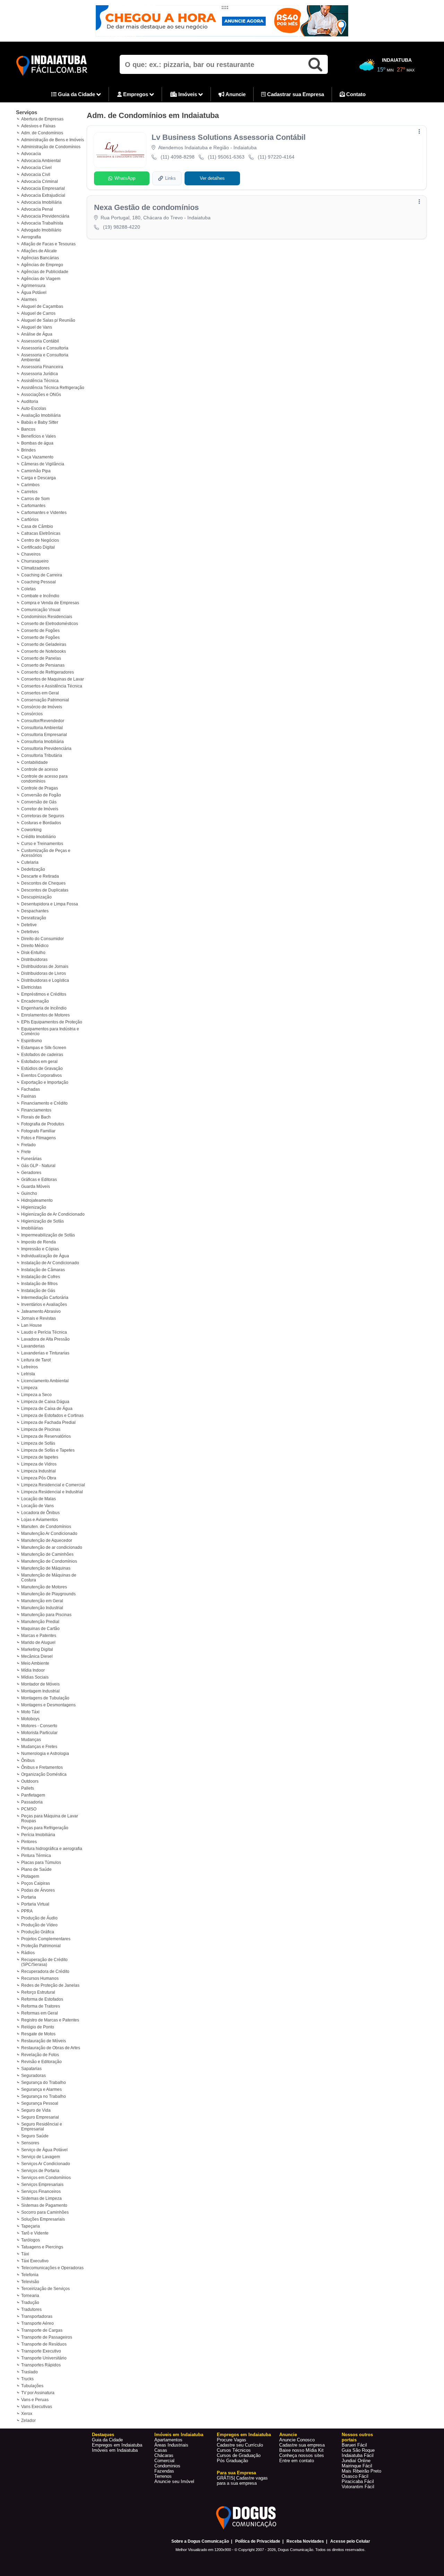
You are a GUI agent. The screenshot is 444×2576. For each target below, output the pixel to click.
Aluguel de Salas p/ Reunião (48, 320)
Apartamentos (168, 2440)
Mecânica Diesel (37, 1656)
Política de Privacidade (258, 2541)
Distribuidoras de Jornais (45, 966)
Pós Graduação (232, 2461)
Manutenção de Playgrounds (48, 1594)
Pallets (28, 1788)
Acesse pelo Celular (350, 2541)
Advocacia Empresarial (43, 188)
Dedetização (33, 869)
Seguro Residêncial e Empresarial (42, 2127)
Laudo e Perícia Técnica (44, 1332)
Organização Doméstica (44, 1774)
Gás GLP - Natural (38, 1166)
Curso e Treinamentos (42, 844)
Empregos (136, 94)
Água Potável (34, 293)
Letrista (28, 1374)
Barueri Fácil (354, 2445)
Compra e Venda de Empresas (50, 603)
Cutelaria (30, 862)
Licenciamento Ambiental (45, 1381)
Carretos (29, 492)
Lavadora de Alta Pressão (45, 1339)
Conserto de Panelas (41, 658)
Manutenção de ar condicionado (52, 1547)
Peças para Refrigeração (45, 1828)
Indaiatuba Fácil (358, 2455)
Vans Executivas (37, 2407)
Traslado (29, 2372)
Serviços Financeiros (41, 2191)
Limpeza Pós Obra (39, 1478)
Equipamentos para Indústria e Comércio (50, 1031)
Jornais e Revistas (39, 1318)
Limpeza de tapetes (40, 1457)
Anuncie (235, 94)
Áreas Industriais (171, 2445)
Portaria (29, 1897)
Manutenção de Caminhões (47, 1554)
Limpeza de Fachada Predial (48, 1422)
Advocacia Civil (36, 175)
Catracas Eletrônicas (41, 533)
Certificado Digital (38, 547)
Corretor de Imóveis (40, 809)
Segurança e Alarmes (41, 2089)
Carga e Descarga (39, 478)
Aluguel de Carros (38, 313)
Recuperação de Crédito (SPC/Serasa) (44, 1962)
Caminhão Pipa (36, 471)
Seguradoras (33, 2076)
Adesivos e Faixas (38, 126)
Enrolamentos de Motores (45, 1015)
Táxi (25, 2254)
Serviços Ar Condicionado (46, 2164)
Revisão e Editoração (41, 2062)
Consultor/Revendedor (43, 721)
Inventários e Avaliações (44, 1304)
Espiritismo (32, 1041)
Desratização (34, 918)
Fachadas (31, 1089)
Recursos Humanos (40, 1978)
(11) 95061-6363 (226, 157)
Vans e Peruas (35, 2400)
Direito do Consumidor (42, 939)
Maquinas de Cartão (40, 1629)
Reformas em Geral (40, 2013)
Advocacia (31, 154)
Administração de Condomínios (51, 147)
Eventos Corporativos (41, 1075)
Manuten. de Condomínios (46, 1527)
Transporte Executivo (41, 2351)
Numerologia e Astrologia (45, 1754)
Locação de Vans (37, 1506)
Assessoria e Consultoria (45, 348)
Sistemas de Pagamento (44, 2205)
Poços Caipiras (36, 1883)
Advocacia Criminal (40, 181)
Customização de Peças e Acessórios (46, 853)
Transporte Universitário (44, 2358)
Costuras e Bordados (41, 823)
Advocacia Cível (36, 168)
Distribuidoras (34, 960)
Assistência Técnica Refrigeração (53, 388)
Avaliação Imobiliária (41, 415)
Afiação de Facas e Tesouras (48, 244)
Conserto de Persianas (43, 665)
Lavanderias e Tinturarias (45, 1353)
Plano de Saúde (36, 1869)
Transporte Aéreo (37, 2323)
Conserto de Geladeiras (44, 644)
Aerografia (31, 237)
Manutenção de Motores (44, 1587)
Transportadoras (37, 2316)
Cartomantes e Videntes (44, 513)
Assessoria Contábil (40, 341)
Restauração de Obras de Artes (51, 2048)
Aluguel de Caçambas (42, 306)
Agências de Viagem (41, 279)
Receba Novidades (305, 2541)
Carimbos (30, 485)
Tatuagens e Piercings (42, 2247)
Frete (26, 1152)
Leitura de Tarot (36, 1360)
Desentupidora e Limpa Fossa (50, 904)
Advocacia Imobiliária (41, 202)
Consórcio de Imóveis (42, 707)
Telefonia (30, 2275)
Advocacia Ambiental (41, 161)
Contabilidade (35, 762)
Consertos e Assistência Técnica (52, 686)
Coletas (28, 589)
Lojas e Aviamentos (40, 1520)
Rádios (28, 1953)
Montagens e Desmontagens (48, 1705)
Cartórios (30, 520)
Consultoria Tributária (42, 755)
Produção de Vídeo (39, 1925)
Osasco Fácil (355, 2476)
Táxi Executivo (35, 2261)
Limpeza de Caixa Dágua (45, 1402)
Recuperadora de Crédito (45, 1971)
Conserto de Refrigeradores (48, 672)
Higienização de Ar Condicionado (53, 1214)
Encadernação (35, 1001)
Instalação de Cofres (41, 1277)
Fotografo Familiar (38, 1131)
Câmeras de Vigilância (43, 464)
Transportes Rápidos (41, 2365)
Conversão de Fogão (41, 795)
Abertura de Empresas (42, 119)
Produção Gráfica (38, 1932)
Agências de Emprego (42, 265)
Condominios (167, 2466)
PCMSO (29, 1809)
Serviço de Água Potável (44, 2150)
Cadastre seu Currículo (240, 2445)
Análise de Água (37, 334)
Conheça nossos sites (302, 2455)
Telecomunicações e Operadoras (52, 2268)
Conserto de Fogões (40, 637)
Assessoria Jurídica (40, 374)
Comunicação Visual (41, 610)
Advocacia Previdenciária (45, 216)
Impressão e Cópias (40, 1249)
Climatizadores (35, 568)
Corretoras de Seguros (43, 816)
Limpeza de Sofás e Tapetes (48, 1450)
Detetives (30, 932)
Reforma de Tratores (41, 2006)
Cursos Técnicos (234, 2450)
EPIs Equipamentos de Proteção (52, 1022)
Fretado (28, 1145)
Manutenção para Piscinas (46, 1615)
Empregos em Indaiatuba (117, 2445)
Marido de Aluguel (38, 1642)
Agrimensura (33, 286)
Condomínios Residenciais (47, 617)
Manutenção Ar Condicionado (49, 1534)
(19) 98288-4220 (122, 227)
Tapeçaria (31, 2226)
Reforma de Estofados (42, 1999)
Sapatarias (31, 2069)
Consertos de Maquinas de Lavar (53, 679)
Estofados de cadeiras (42, 1055)
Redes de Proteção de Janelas (50, 1985)
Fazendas (164, 2471)
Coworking (31, 830)
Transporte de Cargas (42, 2330)
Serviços (27, 112)
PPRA (27, 1911)
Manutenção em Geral (42, 1601)
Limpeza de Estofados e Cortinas (52, 1416)
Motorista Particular (39, 1733)
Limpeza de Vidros (39, 1464)
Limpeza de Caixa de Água (47, 1409)
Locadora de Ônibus (40, 1513)
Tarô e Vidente (35, 2233)
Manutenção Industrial (42, 1608)
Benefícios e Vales (39, 436)
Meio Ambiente (35, 1663)
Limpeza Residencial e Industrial (52, 1492)
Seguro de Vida (36, 2110)
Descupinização (36, 897)
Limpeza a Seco (36, 1395)
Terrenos (163, 2476)
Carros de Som (35, 499)
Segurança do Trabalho (44, 2083)
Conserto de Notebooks (44, 651)
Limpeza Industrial (39, 1471)
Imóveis (188, 94)
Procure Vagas (232, 2440)
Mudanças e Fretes (39, 1747)
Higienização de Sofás (42, 1221)
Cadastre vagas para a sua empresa (242, 2481)
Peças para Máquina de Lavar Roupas (50, 1818)
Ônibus (28, 1760)
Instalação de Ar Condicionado (50, 1263)
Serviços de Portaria (40, 2171)
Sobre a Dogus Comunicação (200, 2541)
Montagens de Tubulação (45, 1698)
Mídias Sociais (35, 1677)
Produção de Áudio (39, 1918)
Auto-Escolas (34, 408)
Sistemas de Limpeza (41, 2198)
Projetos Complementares (46, 1939)
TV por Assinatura (38, 2393)
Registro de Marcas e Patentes (50, 2020)
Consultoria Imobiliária (42, 742)
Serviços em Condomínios (46, 2178)
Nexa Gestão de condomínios (146, 207)
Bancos (28, 429)
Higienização (34, 1207)
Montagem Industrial (40, 1691)
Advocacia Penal (37, 209)
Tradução (30, 2303)
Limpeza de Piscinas (41, 1429)
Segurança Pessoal (40, 2103)
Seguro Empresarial (40, 2117)
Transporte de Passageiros (47, 2337)
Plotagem (30, 1876)
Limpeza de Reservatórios (46, 1436)
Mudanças (31, 1740)
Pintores (29, 1842)
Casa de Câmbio (37, 526)
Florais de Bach (36, 1117)
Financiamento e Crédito (44, 1103)
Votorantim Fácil (358, 2487)
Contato (355, 94)
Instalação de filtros (39, 1284)
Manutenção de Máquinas (46, 1568)
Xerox (27, 2414)
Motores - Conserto (39, 1726)
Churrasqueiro (35, 561)
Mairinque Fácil (357, 2466)
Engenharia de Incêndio (44, 1008)
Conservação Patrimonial (45, 700)
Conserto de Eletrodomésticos (50, 624)
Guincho (29, 1193)
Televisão (30, 2282)
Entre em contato (297, 2461)
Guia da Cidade (76, 94)
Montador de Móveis (40, 1684)
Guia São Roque (358, 2450)
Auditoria (30, 402)
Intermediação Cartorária (45, 1298)
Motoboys (30, 1719)
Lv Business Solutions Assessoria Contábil (229, 137)
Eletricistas (31, 987)
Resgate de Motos (38, 2034)
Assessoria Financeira (42, 367)
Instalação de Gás (38, 1291)
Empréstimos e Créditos (44, 994)
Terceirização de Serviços (45, 2289)
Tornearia (30, 2296)
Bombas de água (37, 443)
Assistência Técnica (40, 381)
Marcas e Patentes (39, 1636)
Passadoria (32, 1802)
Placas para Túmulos (41, 1863)
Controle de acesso (40, 769)
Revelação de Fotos (40, 2055)
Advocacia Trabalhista (42, 223)
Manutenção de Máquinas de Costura (49, 1578)
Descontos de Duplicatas (45, 890)
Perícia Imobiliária (38, 1835)
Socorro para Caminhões (45, 2212)
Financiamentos (36, 1110)
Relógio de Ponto (38, 2027)
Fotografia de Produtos (43, 1124)
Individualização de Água (45, 1256)
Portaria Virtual (35, 1904)
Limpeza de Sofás (38, 1443)
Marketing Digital (37, 1649)
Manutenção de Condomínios (49, 1561)
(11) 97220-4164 (276, 157)
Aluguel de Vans (37, 327)
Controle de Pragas (40, 788)
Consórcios (32, 714)
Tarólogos (31, 2240)
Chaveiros (31, 554)
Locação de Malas (39, 1499)
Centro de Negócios (40, 540)
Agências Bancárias (40, 258)
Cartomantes (33, 506)
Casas (161, 2450)
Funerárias (31, 1159)
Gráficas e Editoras (39, 1180)
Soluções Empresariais (43, 2219)
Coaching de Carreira (42, 575)
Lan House (32, 1325)
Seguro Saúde (35, 2136)
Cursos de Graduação (239, 2455)
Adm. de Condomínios (42, 133)
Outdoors (30, 1781)
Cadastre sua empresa (302, 2445)
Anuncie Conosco (297, 2440)
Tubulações (32, 2386)
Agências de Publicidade (45, 272)
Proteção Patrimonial (41, 1946)
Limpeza (29, 1388)
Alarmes (29, 299)
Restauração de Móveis (44, 2041)
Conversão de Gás (39, 802)
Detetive (29, 925)
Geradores (31, 1173)
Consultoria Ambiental (42, 728)
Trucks (27, 2379)
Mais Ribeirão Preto (361, 2471)
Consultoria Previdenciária (46, 749)
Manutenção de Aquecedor (47, 1540)
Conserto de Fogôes (40, 631)
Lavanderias (33, 1346)
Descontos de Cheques (43, 883)
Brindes (28, 450)
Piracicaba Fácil (358, 2481)
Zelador (28, 2421)
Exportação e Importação (45, 1082)
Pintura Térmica (36, 1856)
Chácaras (164, 2455)
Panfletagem (33, 1795)
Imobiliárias (32, 1228)
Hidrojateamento (37, 1200)
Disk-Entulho (33, 953)
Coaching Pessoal (39, 582)
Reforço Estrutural (38, 1992)
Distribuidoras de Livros (44, 973)
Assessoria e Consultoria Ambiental (45, 357)
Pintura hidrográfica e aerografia (52, 1849)
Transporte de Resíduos (44, 2344)
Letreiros (29, 1367)
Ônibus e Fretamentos (42, 1767)
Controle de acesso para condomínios (44, 779)
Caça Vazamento (37, 457)
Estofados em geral (39, 1062)
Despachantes (35, 911)
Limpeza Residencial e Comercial (53, 1485)
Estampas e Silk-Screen (44, 1048)
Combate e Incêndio (40, 596)
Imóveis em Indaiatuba (115, 2450)
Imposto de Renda (39, 1242)
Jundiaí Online (356, 2461)
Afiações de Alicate (39, 251)
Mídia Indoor (33, 1670)
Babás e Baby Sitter (40, 422)
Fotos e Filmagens (39, 1138)
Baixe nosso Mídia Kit (301, 2450)
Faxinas (29, 1096)
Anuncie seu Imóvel (174, 2481)
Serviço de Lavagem (41, 2157)
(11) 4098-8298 (178, 157)
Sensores (30, 2143)
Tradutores (31, 2309)
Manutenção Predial (40, 1622)
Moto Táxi (30, 1712)
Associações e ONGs (41, 395)
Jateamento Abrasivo (41, 1311)
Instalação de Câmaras (43, 1270)
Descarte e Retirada (40, 876)
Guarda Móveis (36, 1186)
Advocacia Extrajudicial (43, 195)
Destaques (103, 2435)
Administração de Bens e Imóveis (53, 140)
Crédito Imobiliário (39, 837)
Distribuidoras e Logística (45, 980)
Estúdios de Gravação (42, 1069)
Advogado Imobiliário (41, 230)
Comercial (164, 2461)
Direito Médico (35, 946)
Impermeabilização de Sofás (48, 1235)
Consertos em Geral (40, 693)
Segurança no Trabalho (44, 2096)
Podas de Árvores (38, 1890)
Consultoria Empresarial (44, 735)
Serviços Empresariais (42, 2185)
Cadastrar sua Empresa (295, 94)
